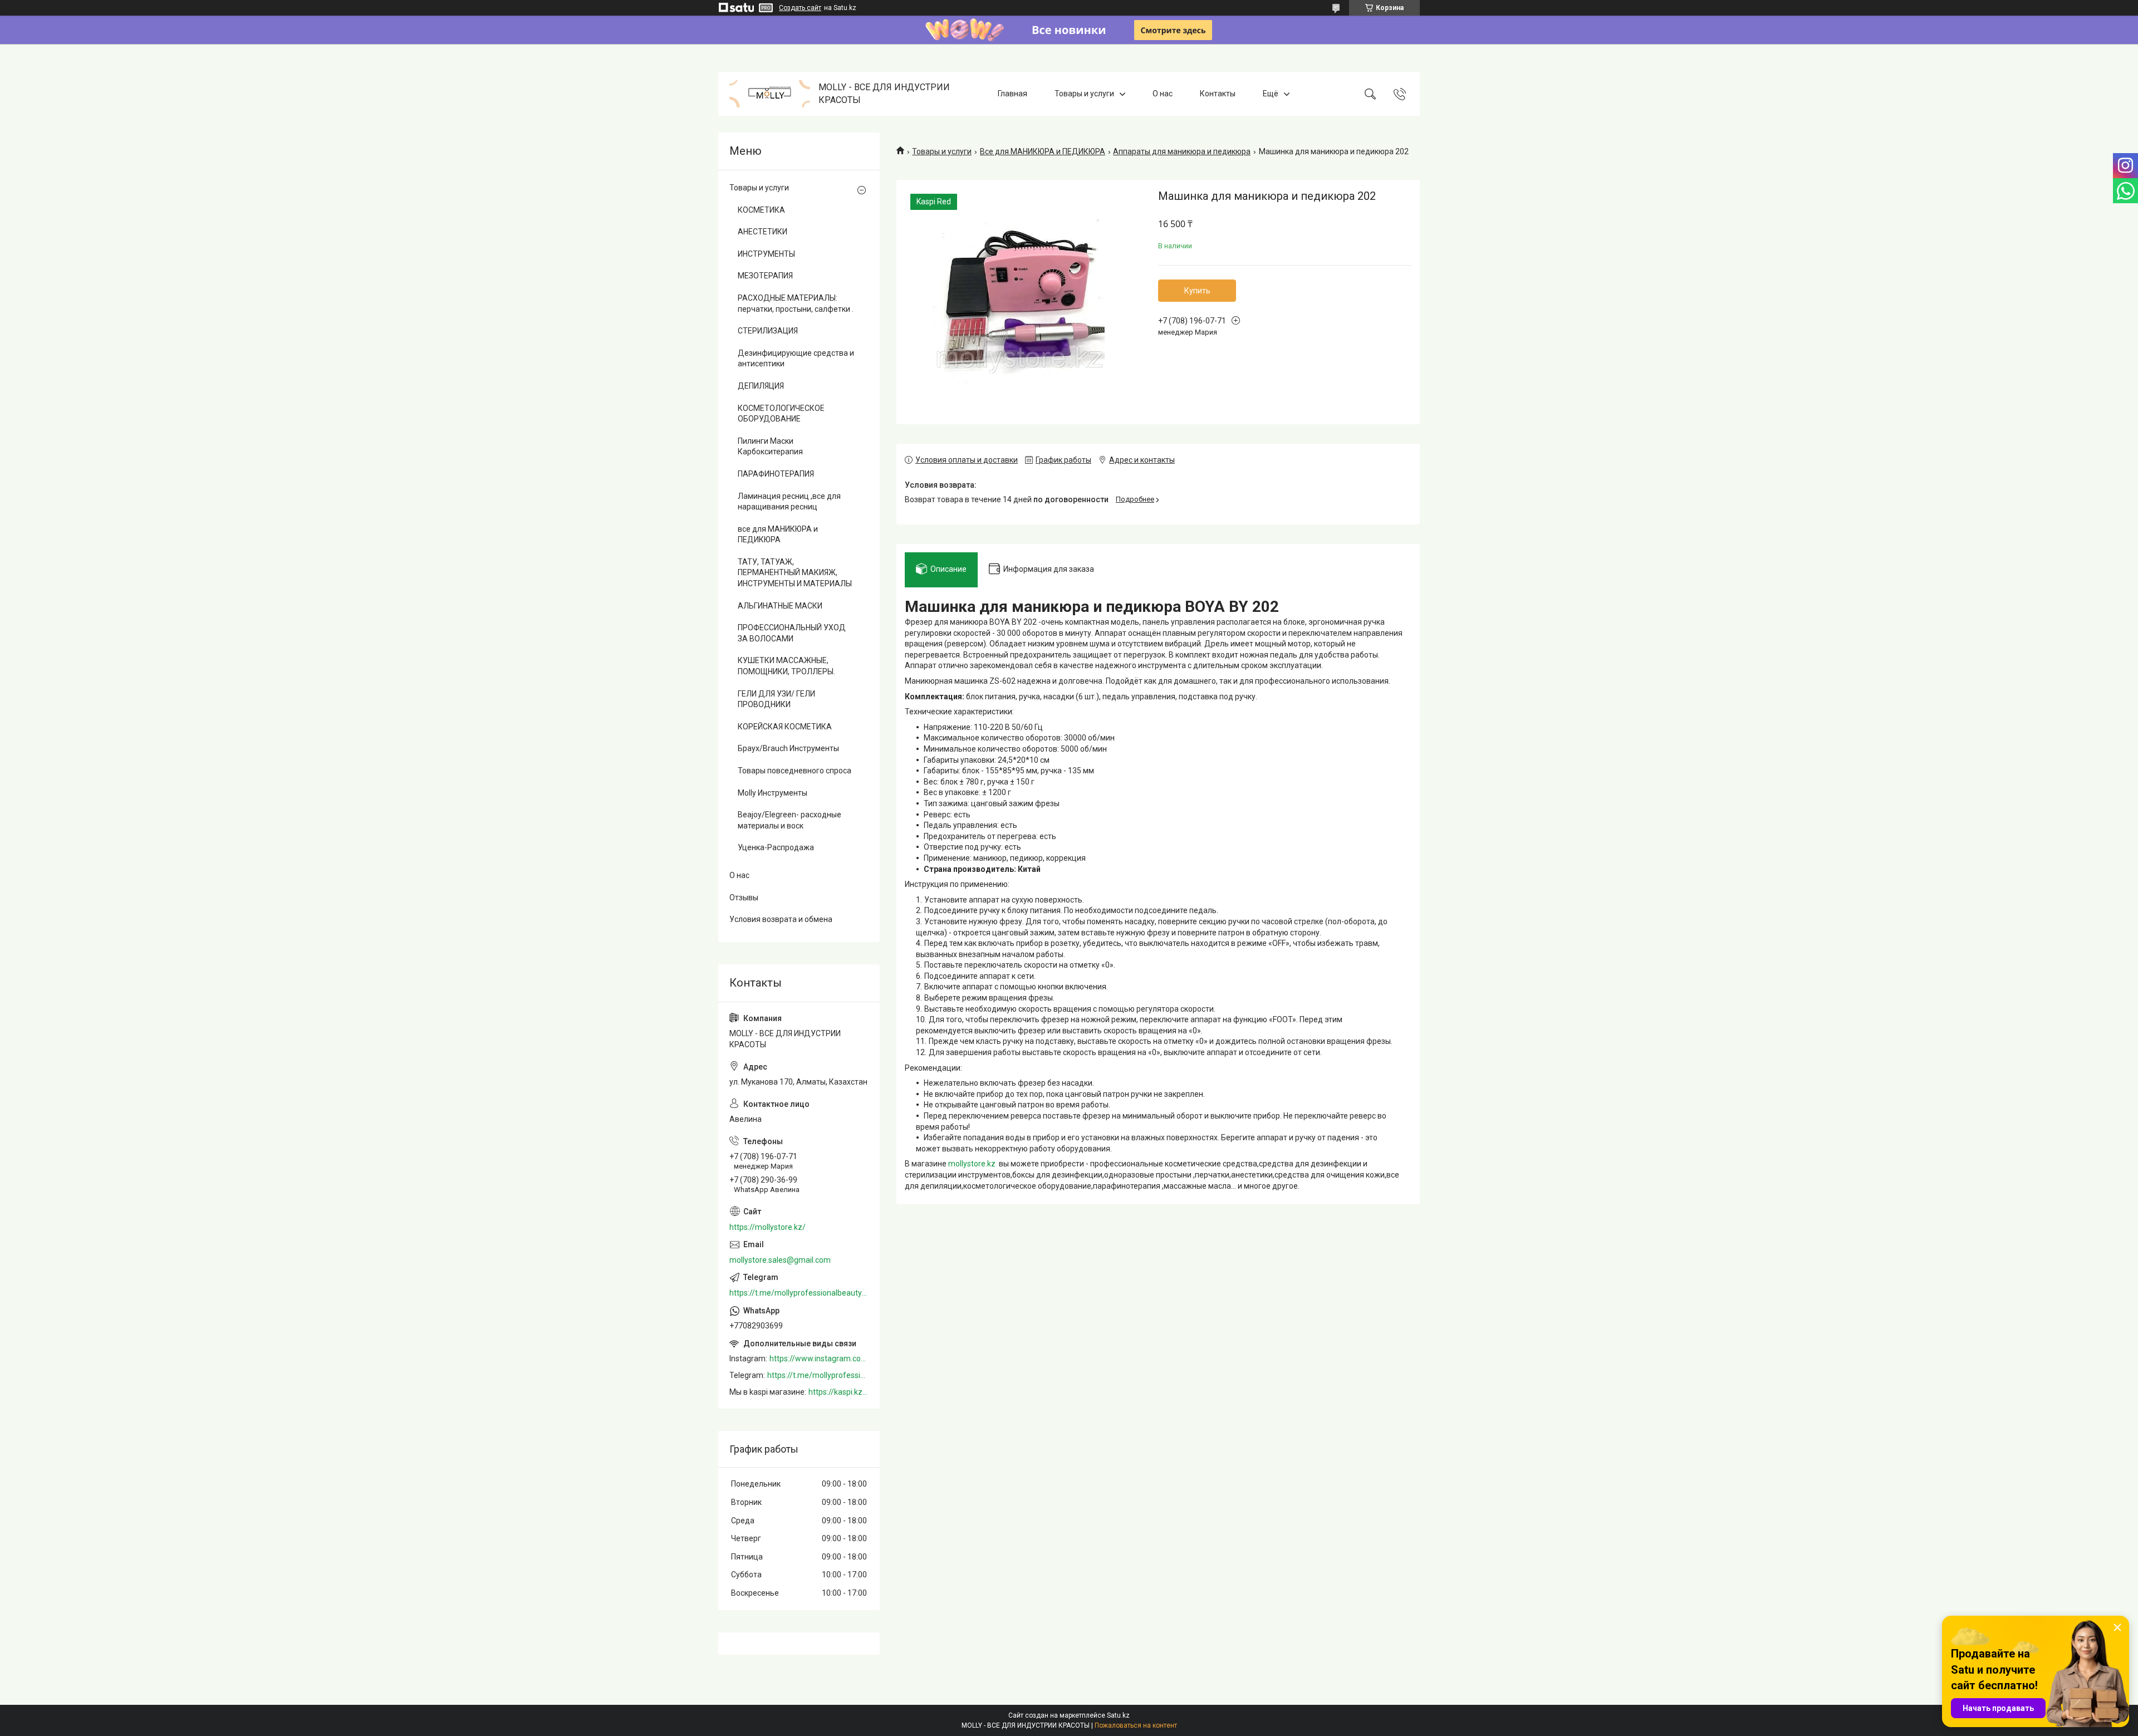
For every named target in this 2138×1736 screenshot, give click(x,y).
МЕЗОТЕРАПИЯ (765, 276)
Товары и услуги (1084, 94)
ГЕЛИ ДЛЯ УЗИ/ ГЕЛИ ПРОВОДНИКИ (776, 699)
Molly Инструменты (773, 793)
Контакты (1218, 94)
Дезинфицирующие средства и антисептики (796, 359)
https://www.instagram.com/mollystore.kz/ (819, 1359)
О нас (1163, 94)
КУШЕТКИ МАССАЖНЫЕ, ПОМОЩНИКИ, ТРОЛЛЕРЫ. (786, 666)
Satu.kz (1118, 1715)
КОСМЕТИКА (761, 210)
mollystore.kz (972, 1164)
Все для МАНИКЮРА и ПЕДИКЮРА (1043, 151)
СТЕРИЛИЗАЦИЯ (768, 331)
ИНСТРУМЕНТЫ (766, 254)
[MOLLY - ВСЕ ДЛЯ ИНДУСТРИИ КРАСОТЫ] (770, 94)
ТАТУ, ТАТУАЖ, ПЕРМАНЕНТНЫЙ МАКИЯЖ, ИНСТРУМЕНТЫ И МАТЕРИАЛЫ (795, 573)
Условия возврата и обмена (781, 919)
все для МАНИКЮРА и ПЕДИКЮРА (778, 534)
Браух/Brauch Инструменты (788, 748)
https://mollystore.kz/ (768, 1227)
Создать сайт (800, 8)
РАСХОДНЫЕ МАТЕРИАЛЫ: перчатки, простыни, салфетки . (796, 303)
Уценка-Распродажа (776, 847)
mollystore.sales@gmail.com (780, 1260)
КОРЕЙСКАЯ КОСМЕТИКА (785, 727)
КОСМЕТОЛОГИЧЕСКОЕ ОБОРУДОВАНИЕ (781, 414)
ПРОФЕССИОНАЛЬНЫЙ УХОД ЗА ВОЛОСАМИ (792, 633)
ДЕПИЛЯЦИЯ (761, 386)
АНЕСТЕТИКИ (762, 232)
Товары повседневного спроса (795, 771)
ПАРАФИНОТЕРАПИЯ (776, 474)
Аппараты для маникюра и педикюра (1182, 151)
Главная (1012, 94)
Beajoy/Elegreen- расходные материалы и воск (790, 820)
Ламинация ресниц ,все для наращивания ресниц (789, 502)
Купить (1197, 291)
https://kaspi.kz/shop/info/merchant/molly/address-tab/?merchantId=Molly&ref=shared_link (838, 1392)
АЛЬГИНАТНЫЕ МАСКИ (780, 606)
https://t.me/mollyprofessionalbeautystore (799, 1293)
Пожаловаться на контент (1136, 1725)
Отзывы (744, 898)
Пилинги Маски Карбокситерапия (770, 447)
